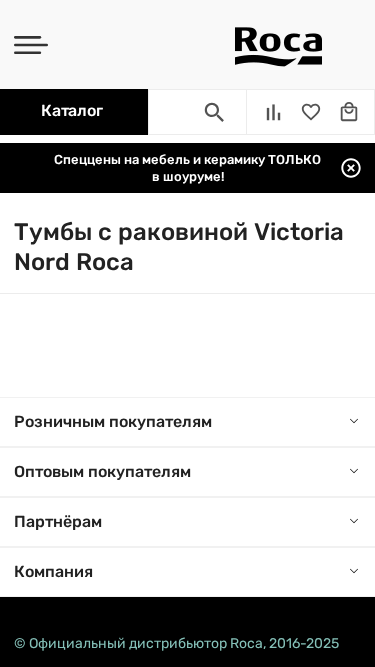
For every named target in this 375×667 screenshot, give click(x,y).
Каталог (71, 110)
